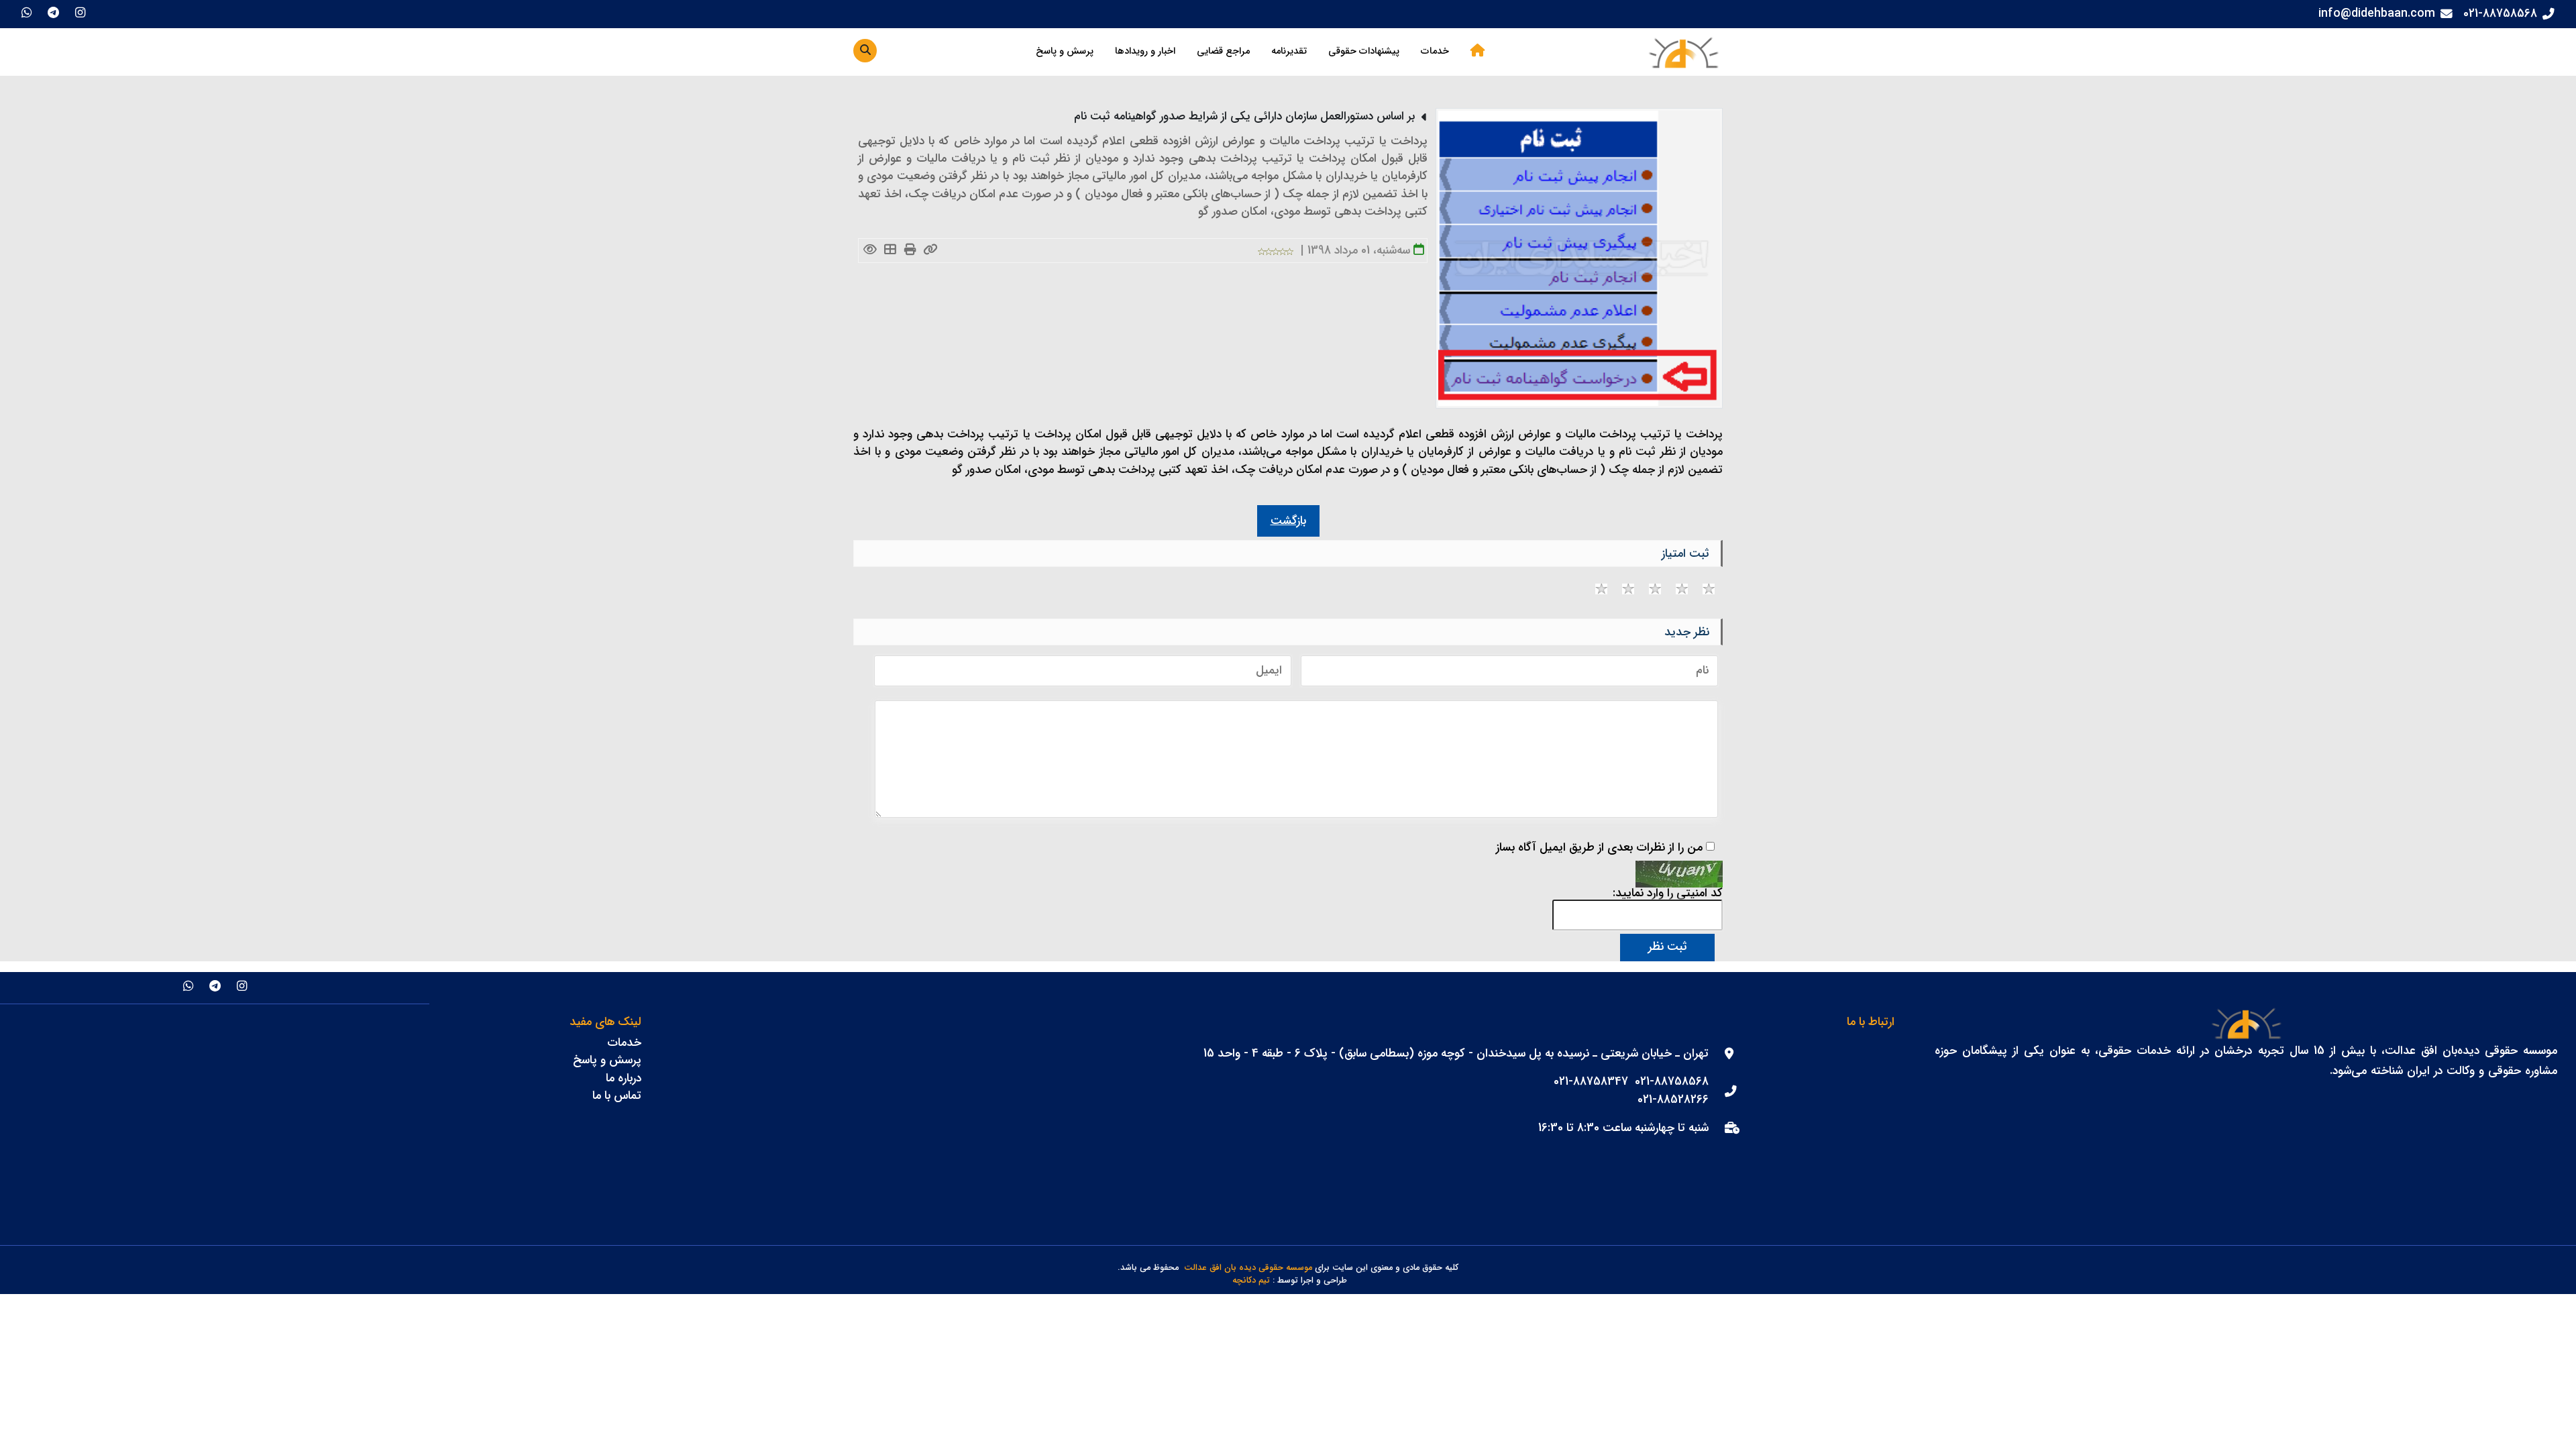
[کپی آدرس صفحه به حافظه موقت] (931, 251)
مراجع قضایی (1223, 51)
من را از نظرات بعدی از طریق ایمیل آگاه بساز (1599, 848)
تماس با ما (617, 1096)
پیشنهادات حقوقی (1364, 51)
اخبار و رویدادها (1145, 51)
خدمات (1435, 51)
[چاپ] (911, 251)
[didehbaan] (1683, 52)
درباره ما (624, 1078)
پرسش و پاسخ (1065, 51)
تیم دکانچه (1251, 1281)
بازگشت (1288, 521)
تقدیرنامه (1289, 51)
